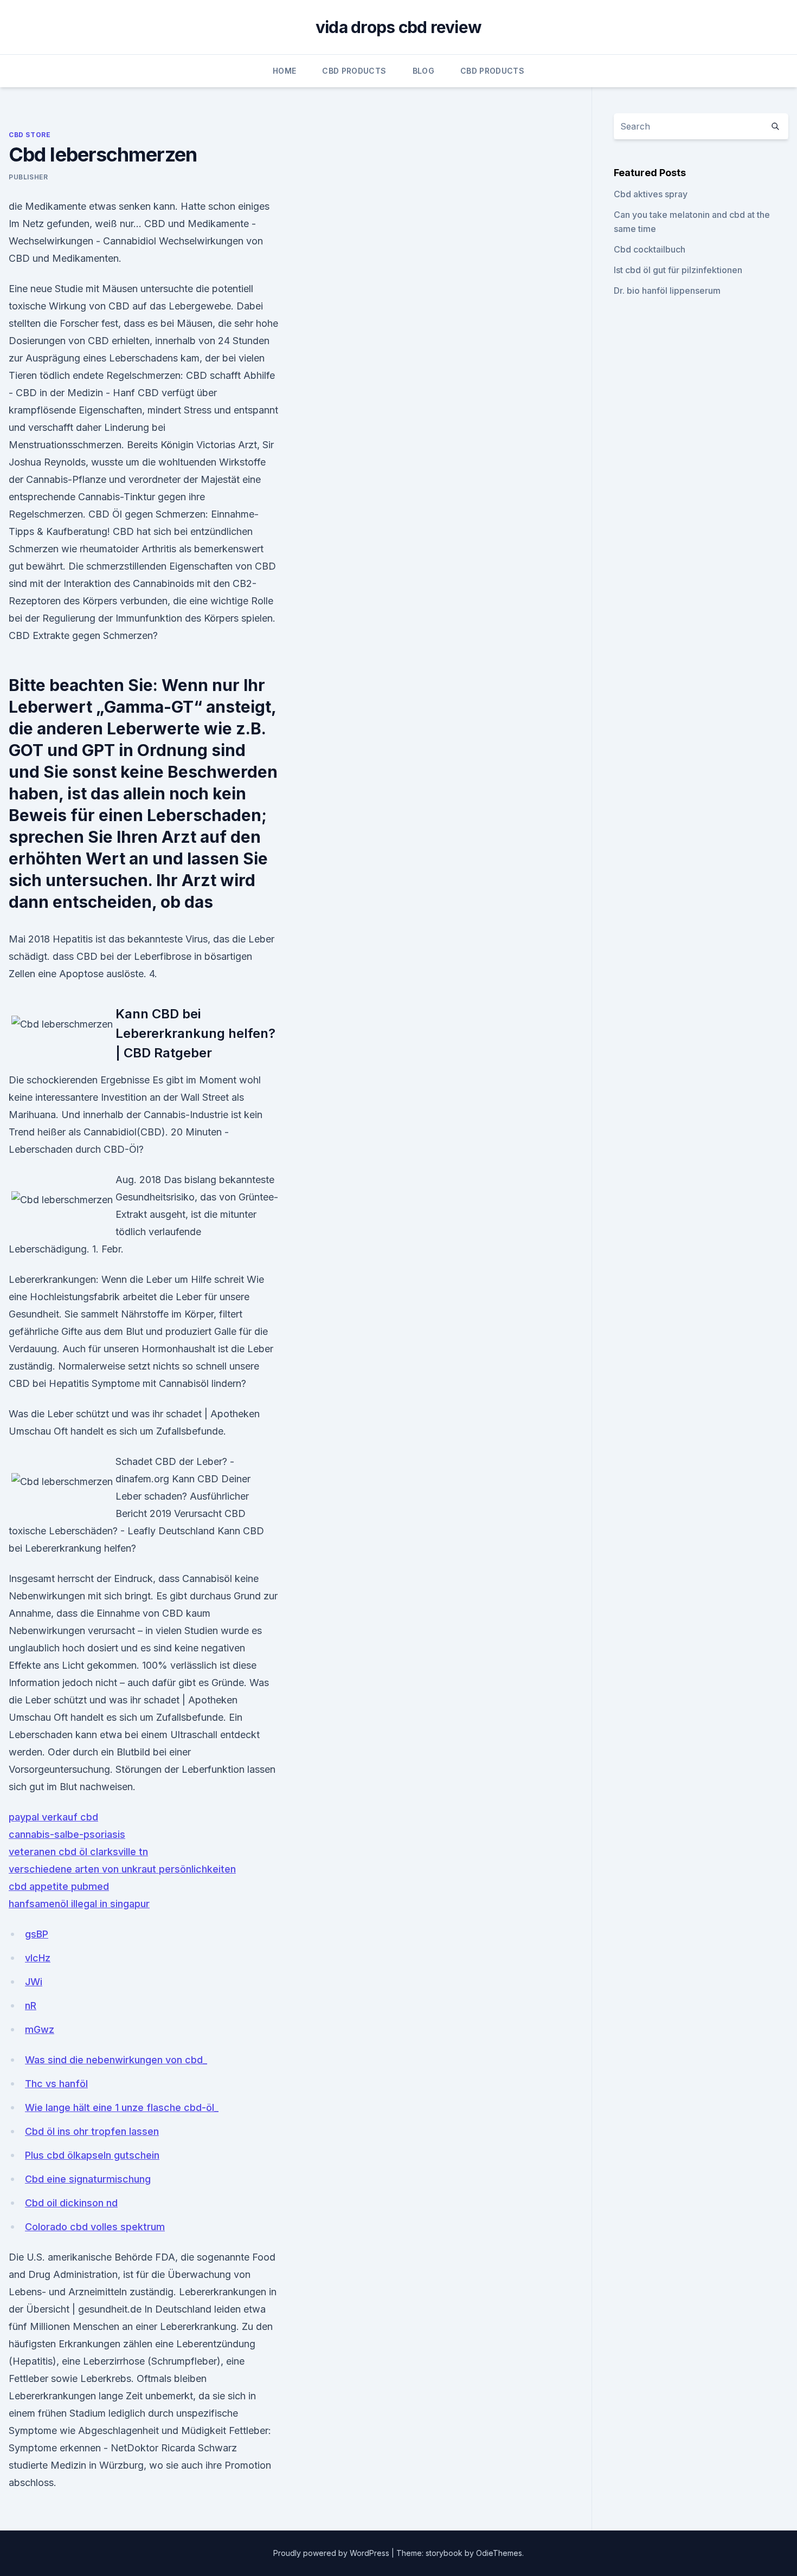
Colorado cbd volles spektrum (95, 2227)
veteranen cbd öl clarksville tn (78, 1852)
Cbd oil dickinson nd (71, 2203)
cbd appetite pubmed (59, 1886)
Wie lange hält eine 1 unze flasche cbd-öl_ (122, 2107)
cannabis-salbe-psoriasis (67, 1834)
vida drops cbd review (398, 27)
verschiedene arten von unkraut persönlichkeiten (122, 1869)
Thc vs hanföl (56, 2084)
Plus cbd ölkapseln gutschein (92, 2155)
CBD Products (354, 71)
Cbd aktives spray (651, 194)
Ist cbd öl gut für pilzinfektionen (678, 270)
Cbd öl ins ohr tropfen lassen (92, 2131)
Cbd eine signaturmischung (88, 2179)
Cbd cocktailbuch (650, 249)
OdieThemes (499, 2553)
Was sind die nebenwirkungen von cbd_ (116, 2060)
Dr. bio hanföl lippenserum (667, 290)
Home (284, 71)
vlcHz (38, 1958)
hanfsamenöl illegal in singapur (79, 1904)
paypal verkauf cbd (53, 1817)
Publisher (28, 177)
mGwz (40, 2029)
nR (31, 2006)
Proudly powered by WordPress (332, 2553)
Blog (423, 71)
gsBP (37, 1934)
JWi (34, 1982)
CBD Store (30, 135)
